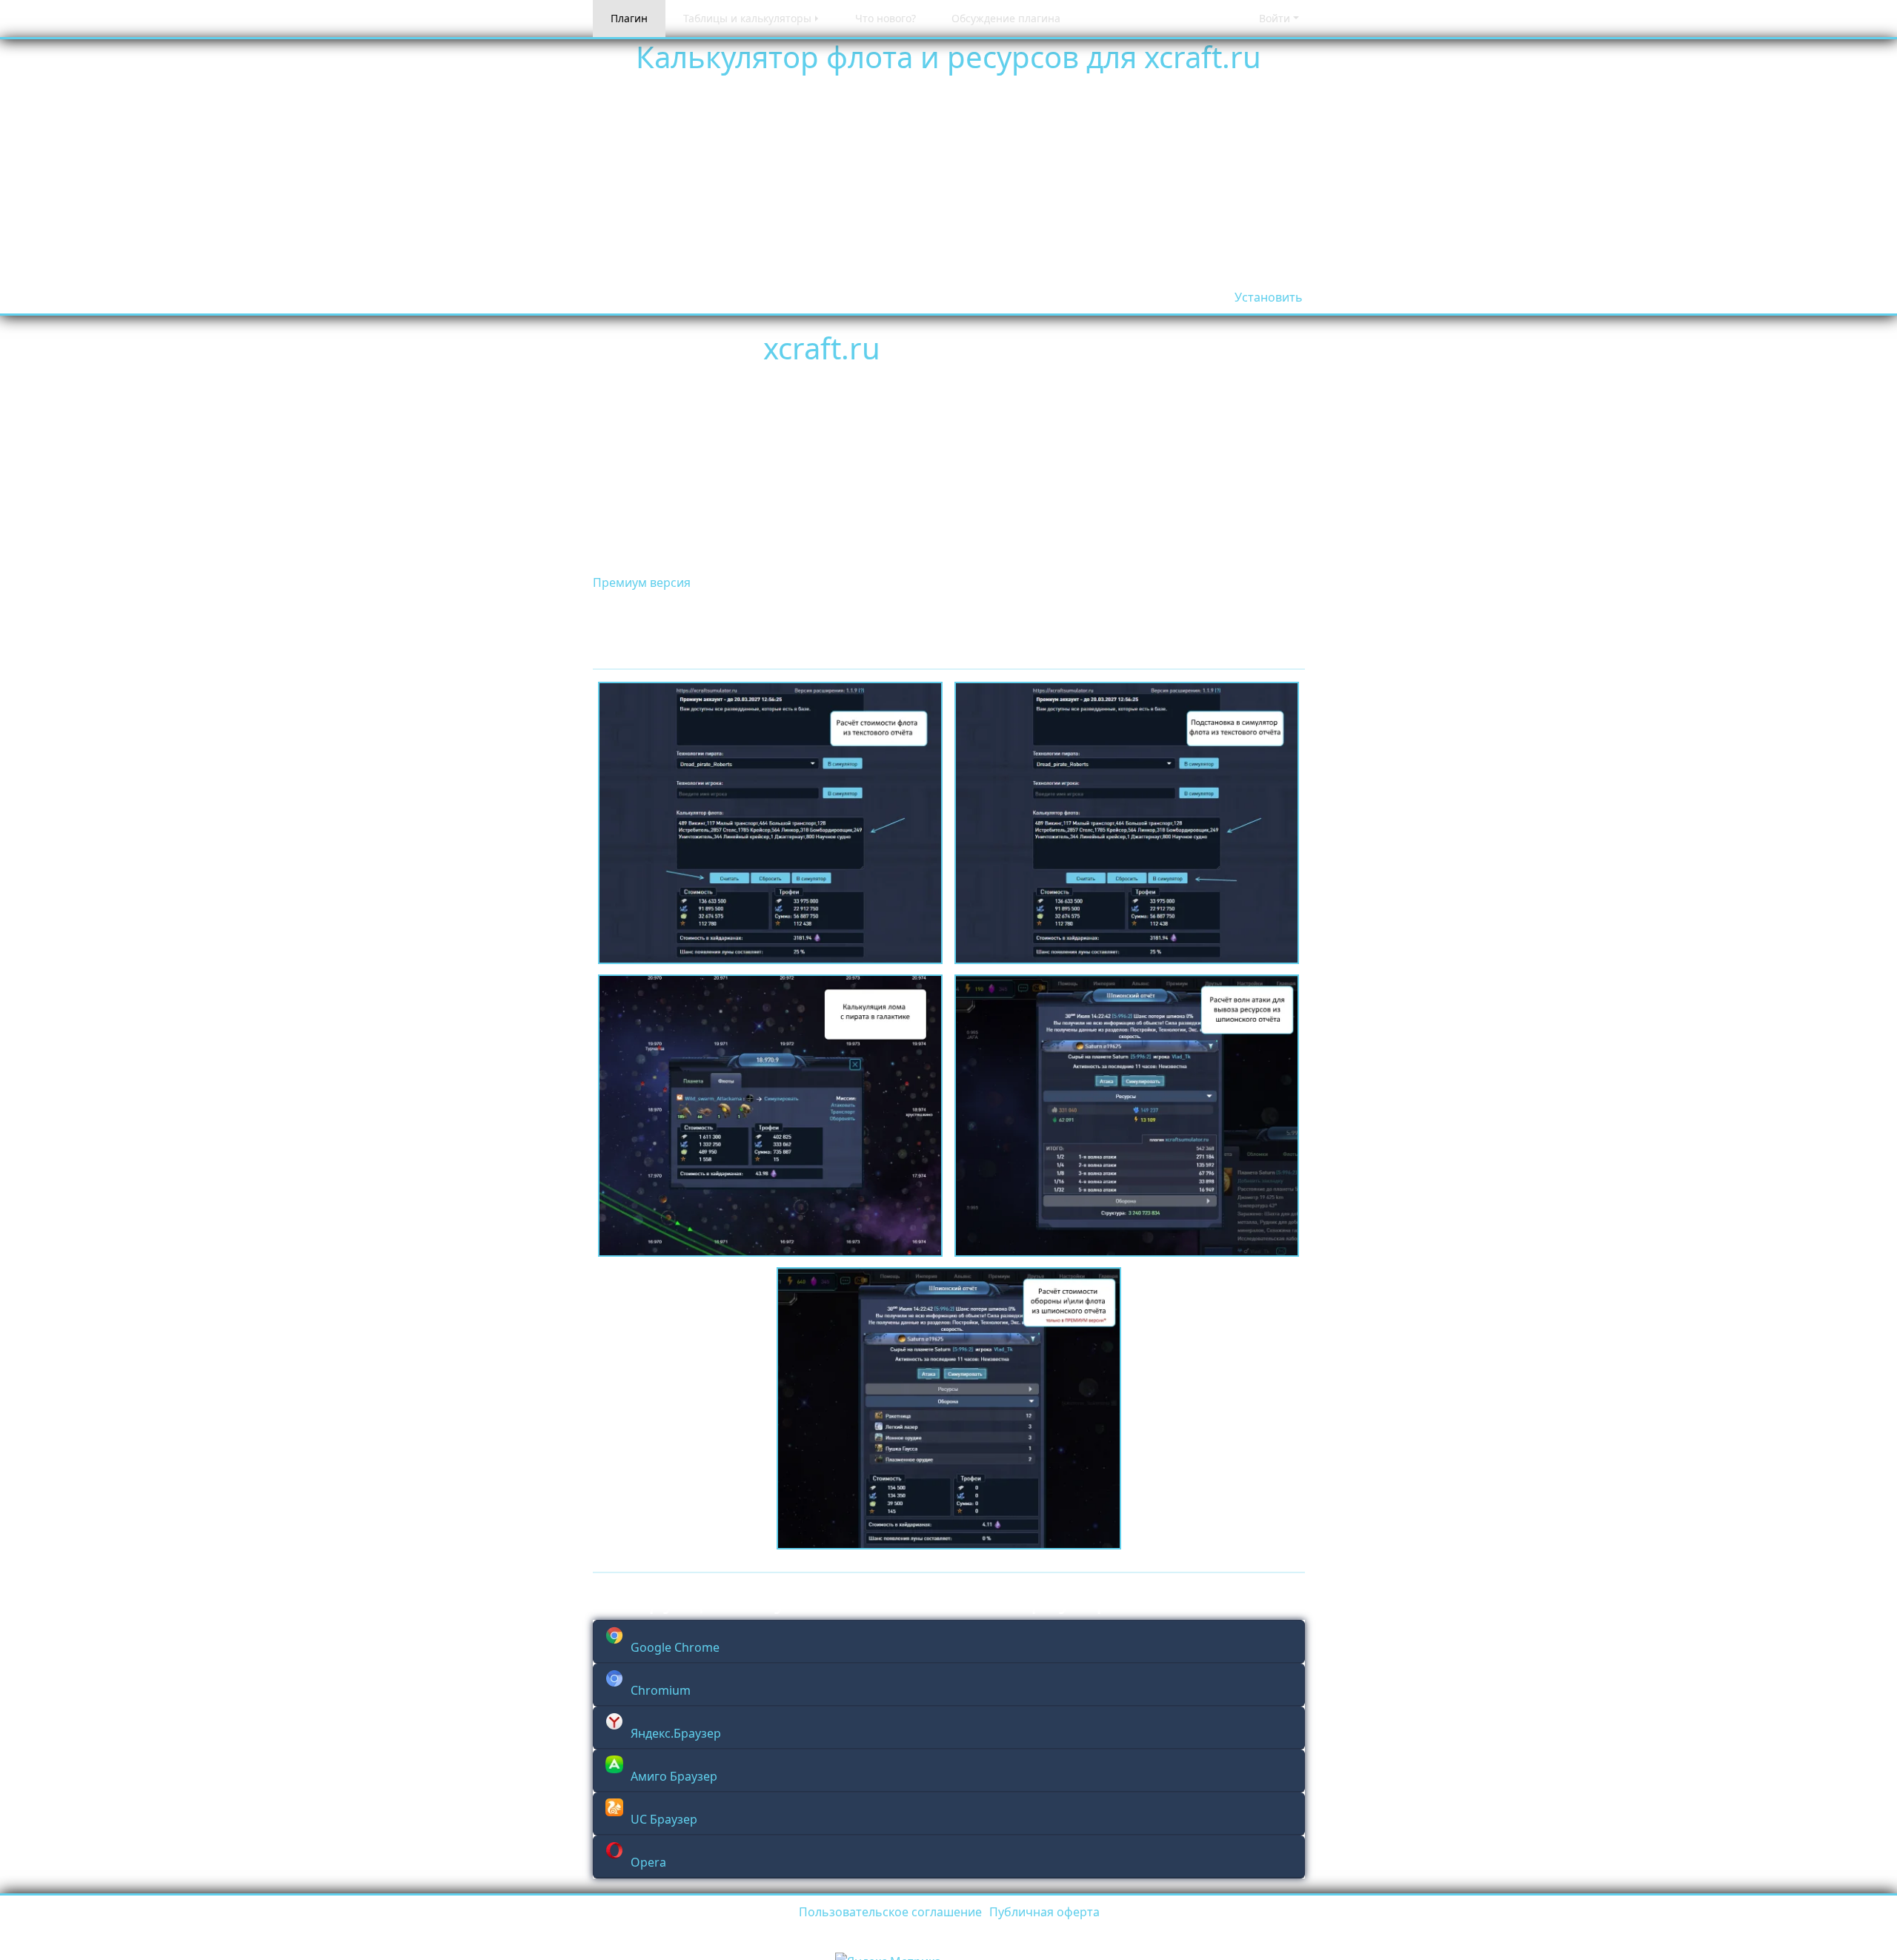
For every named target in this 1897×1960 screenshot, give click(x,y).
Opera (648, 1862)
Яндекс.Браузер (676, 1733)
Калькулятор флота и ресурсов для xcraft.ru (948, 57)
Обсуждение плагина (1006, 18)
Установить (1269, 297)
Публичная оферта (1044, 1912)
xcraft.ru (822, 348)
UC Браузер (664, 1819)
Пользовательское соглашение (890, 1912)
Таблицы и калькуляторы (747, 18)
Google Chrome (675, 1647)
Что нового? (886, 18)
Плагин (629, 18)
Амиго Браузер (674, 1776)
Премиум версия (642, 582)
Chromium (661, 1690)
